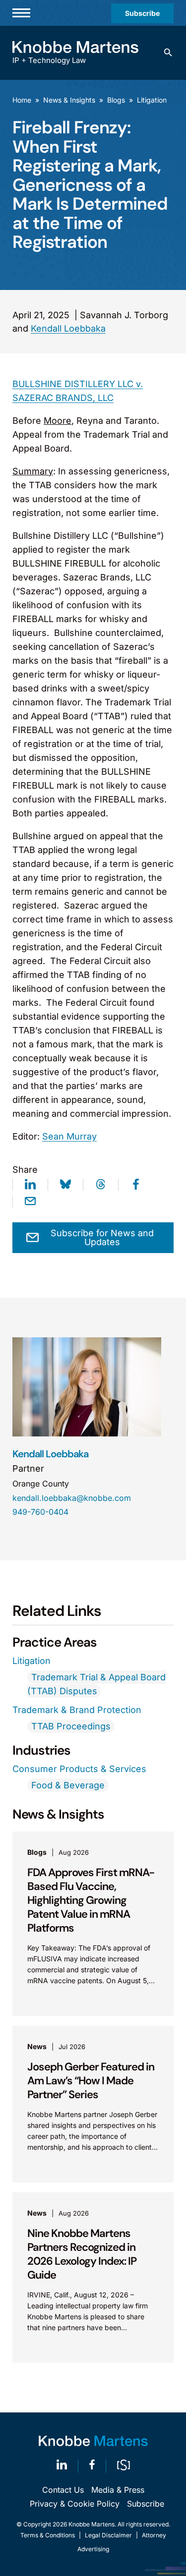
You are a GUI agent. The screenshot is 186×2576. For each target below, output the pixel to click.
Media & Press (118, 2490)
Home (22, 100)
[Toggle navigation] (21, 13)
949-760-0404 (40, 1512)
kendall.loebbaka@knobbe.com (72, 1498)
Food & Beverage (68, 1785)
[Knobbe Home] (93, 2441)
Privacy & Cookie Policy (75, 2504)
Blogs (116, 100)
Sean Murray (69, 1136)
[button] (168, 53)
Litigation (152, 100)
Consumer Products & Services (79, 1769)
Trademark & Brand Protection (77, 1710)
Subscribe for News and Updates (102, 1237)
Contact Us (63, 2490)
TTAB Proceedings (71, 1726)
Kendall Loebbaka (68, 328)
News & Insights (69, 100)
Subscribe (142, 13)
